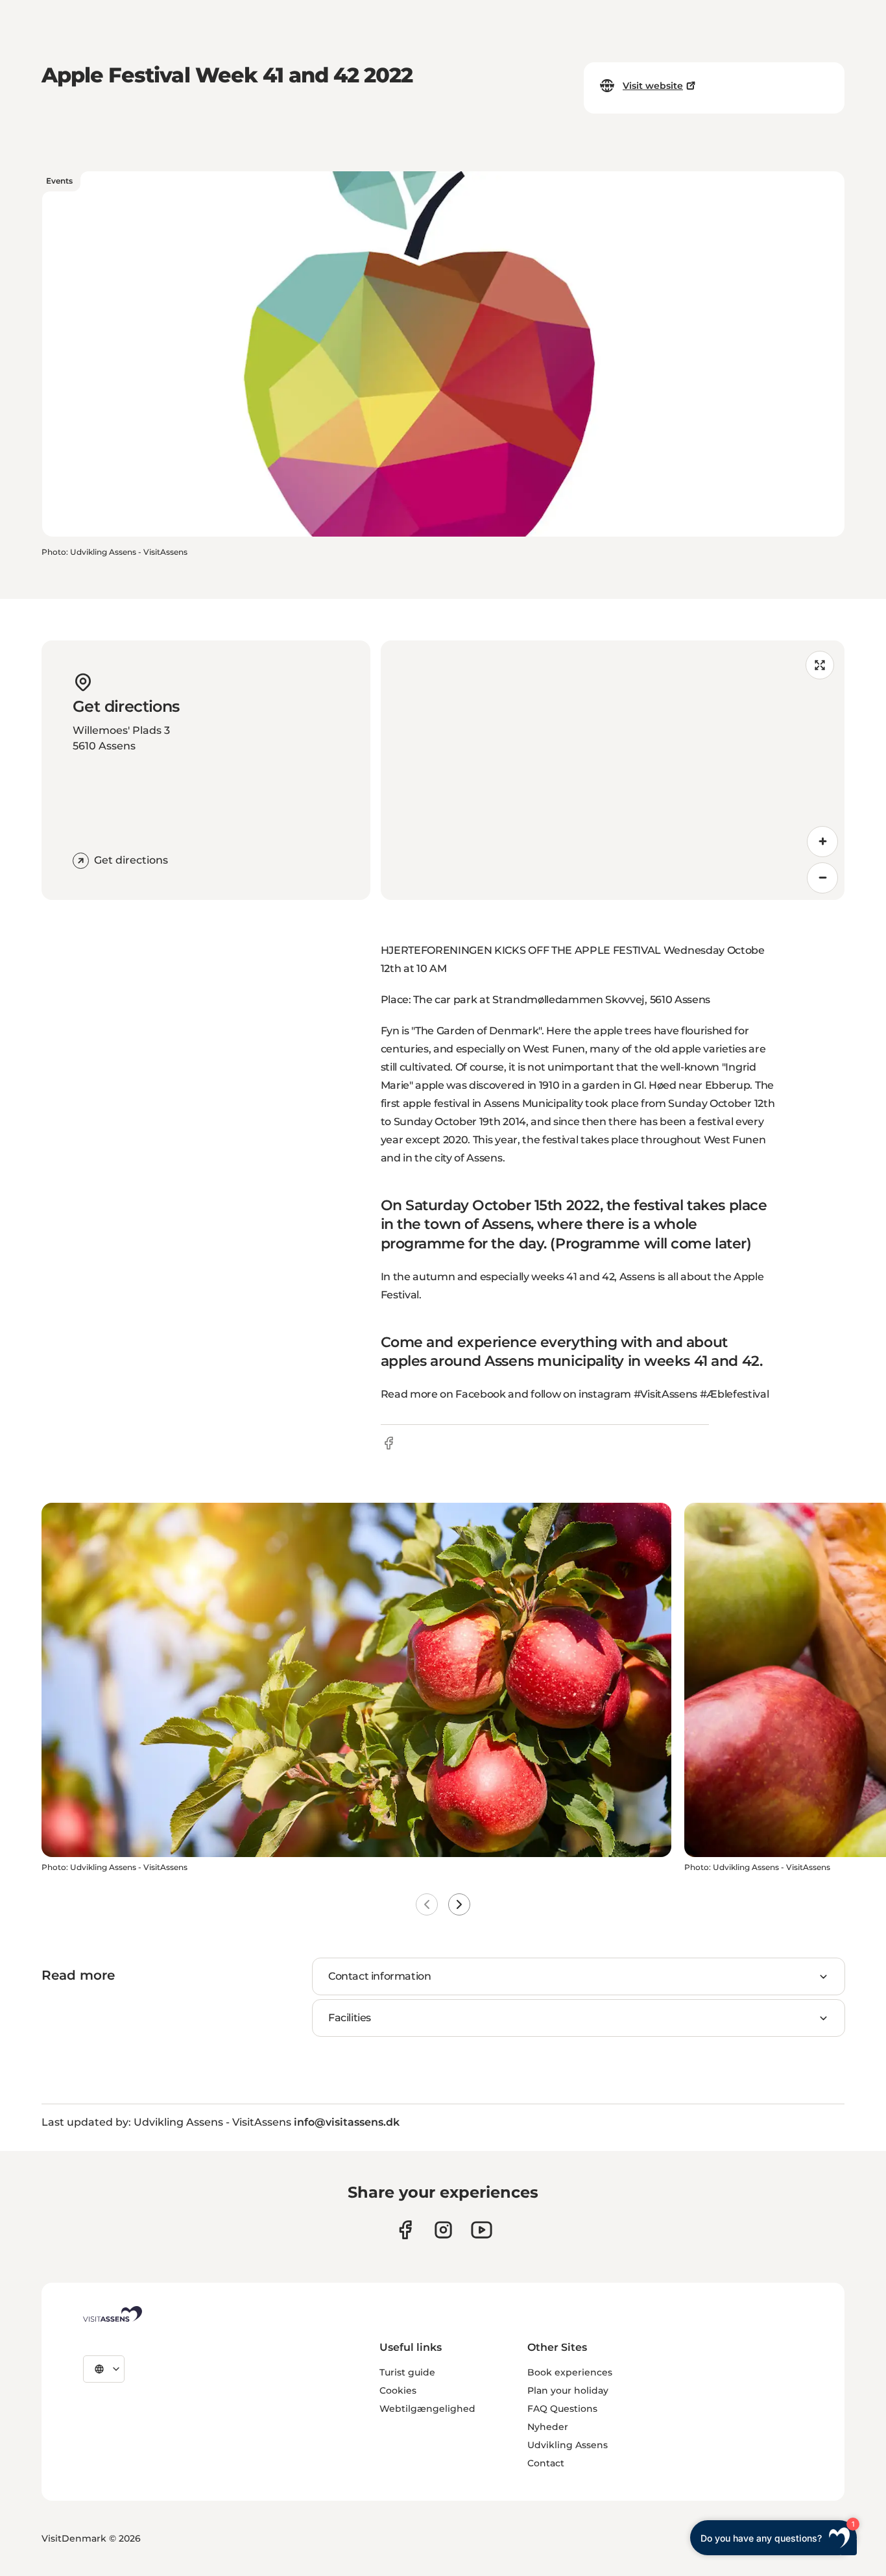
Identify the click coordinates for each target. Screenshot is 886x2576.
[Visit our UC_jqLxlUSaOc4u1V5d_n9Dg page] (482, 2230)
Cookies (398, 2390)
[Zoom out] (822, 878)
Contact (546, 2463)
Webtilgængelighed (427, 2409)
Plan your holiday (568, 2390)
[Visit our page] (405, 2230)
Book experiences (570, 2372)
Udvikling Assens (568, 2445)
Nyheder (548, 2427)
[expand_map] (820, 665)
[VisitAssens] (113, 2314)
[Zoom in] (822, 842)
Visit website (653, 86)
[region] (613, 770)
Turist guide (407, 2372)
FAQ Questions (562, 2409)
